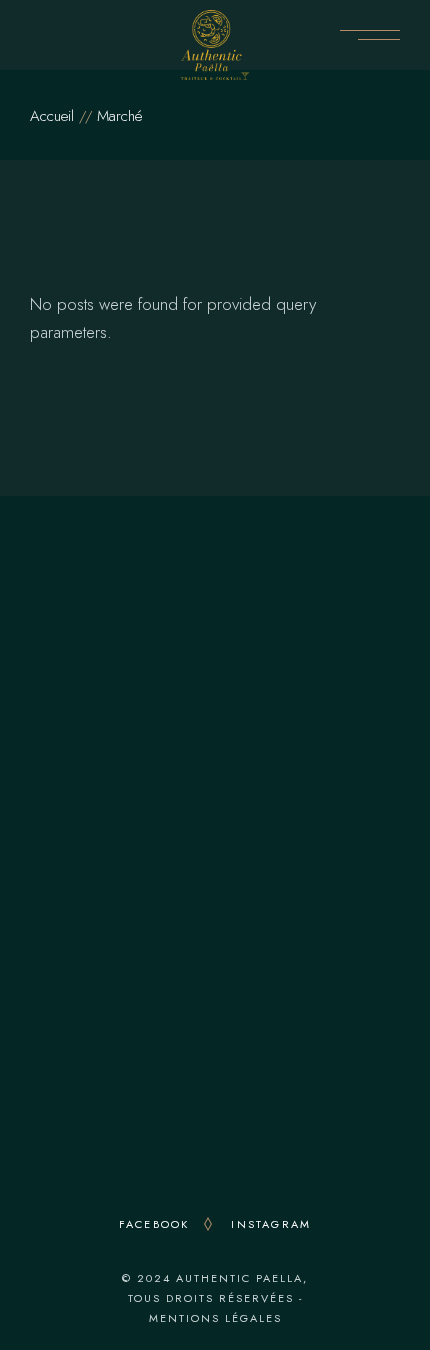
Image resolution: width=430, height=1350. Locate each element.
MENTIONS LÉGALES (215, 1318)
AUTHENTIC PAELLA (239, 1278)
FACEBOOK (154, 1224)
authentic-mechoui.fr (214, 1083)
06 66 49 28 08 (222, 689)
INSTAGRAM (271, 1224)
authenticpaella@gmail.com (227, 717)
